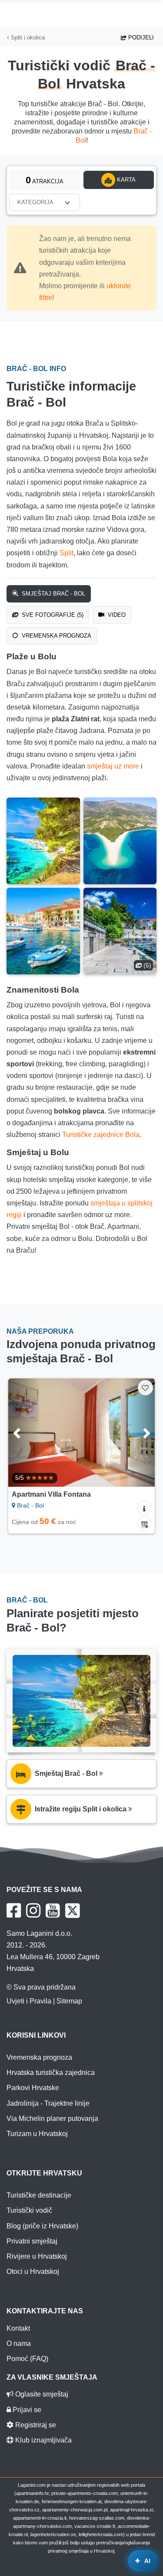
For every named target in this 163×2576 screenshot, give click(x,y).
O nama (19, 2343)
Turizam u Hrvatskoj (37, 2134)
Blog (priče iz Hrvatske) (42, 2226)
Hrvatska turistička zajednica (51, 2073)
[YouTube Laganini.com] (53, 1911)
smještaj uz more (113, 766)
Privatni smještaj (32, 2241)
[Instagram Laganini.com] (33, 1911)
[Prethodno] (24, 1433)
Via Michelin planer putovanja (52, 2118)
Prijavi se (26, 2410)
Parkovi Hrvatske (33, 2088)
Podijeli (140, 37)
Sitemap (69, 2001)
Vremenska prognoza (56, 636)
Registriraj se (35, 2425)
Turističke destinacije (39, 2195)
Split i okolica (27, 37)
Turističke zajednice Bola (101, 1135)
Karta (125, 180)
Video (116, 615)
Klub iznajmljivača (43, 2440)
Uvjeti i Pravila (29, 2001)
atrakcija (45, 180)
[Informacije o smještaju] (144, 1508)
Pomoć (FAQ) (27, 2359)
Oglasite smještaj (41, 2394)
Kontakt (18, 2328)
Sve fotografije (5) (52, 615)
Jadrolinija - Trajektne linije (48, 2103)
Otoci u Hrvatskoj (33, 2272)
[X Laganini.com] (73, 1911)
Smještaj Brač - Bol (53, 594)
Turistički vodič (29, 2210)
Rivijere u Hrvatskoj (37, 2256)
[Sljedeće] (139, 1433)
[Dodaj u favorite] (145, 1388)
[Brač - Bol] (43, 841)
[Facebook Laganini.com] (14, 1911)
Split (67, 553)
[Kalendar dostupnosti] (144, 1523)
